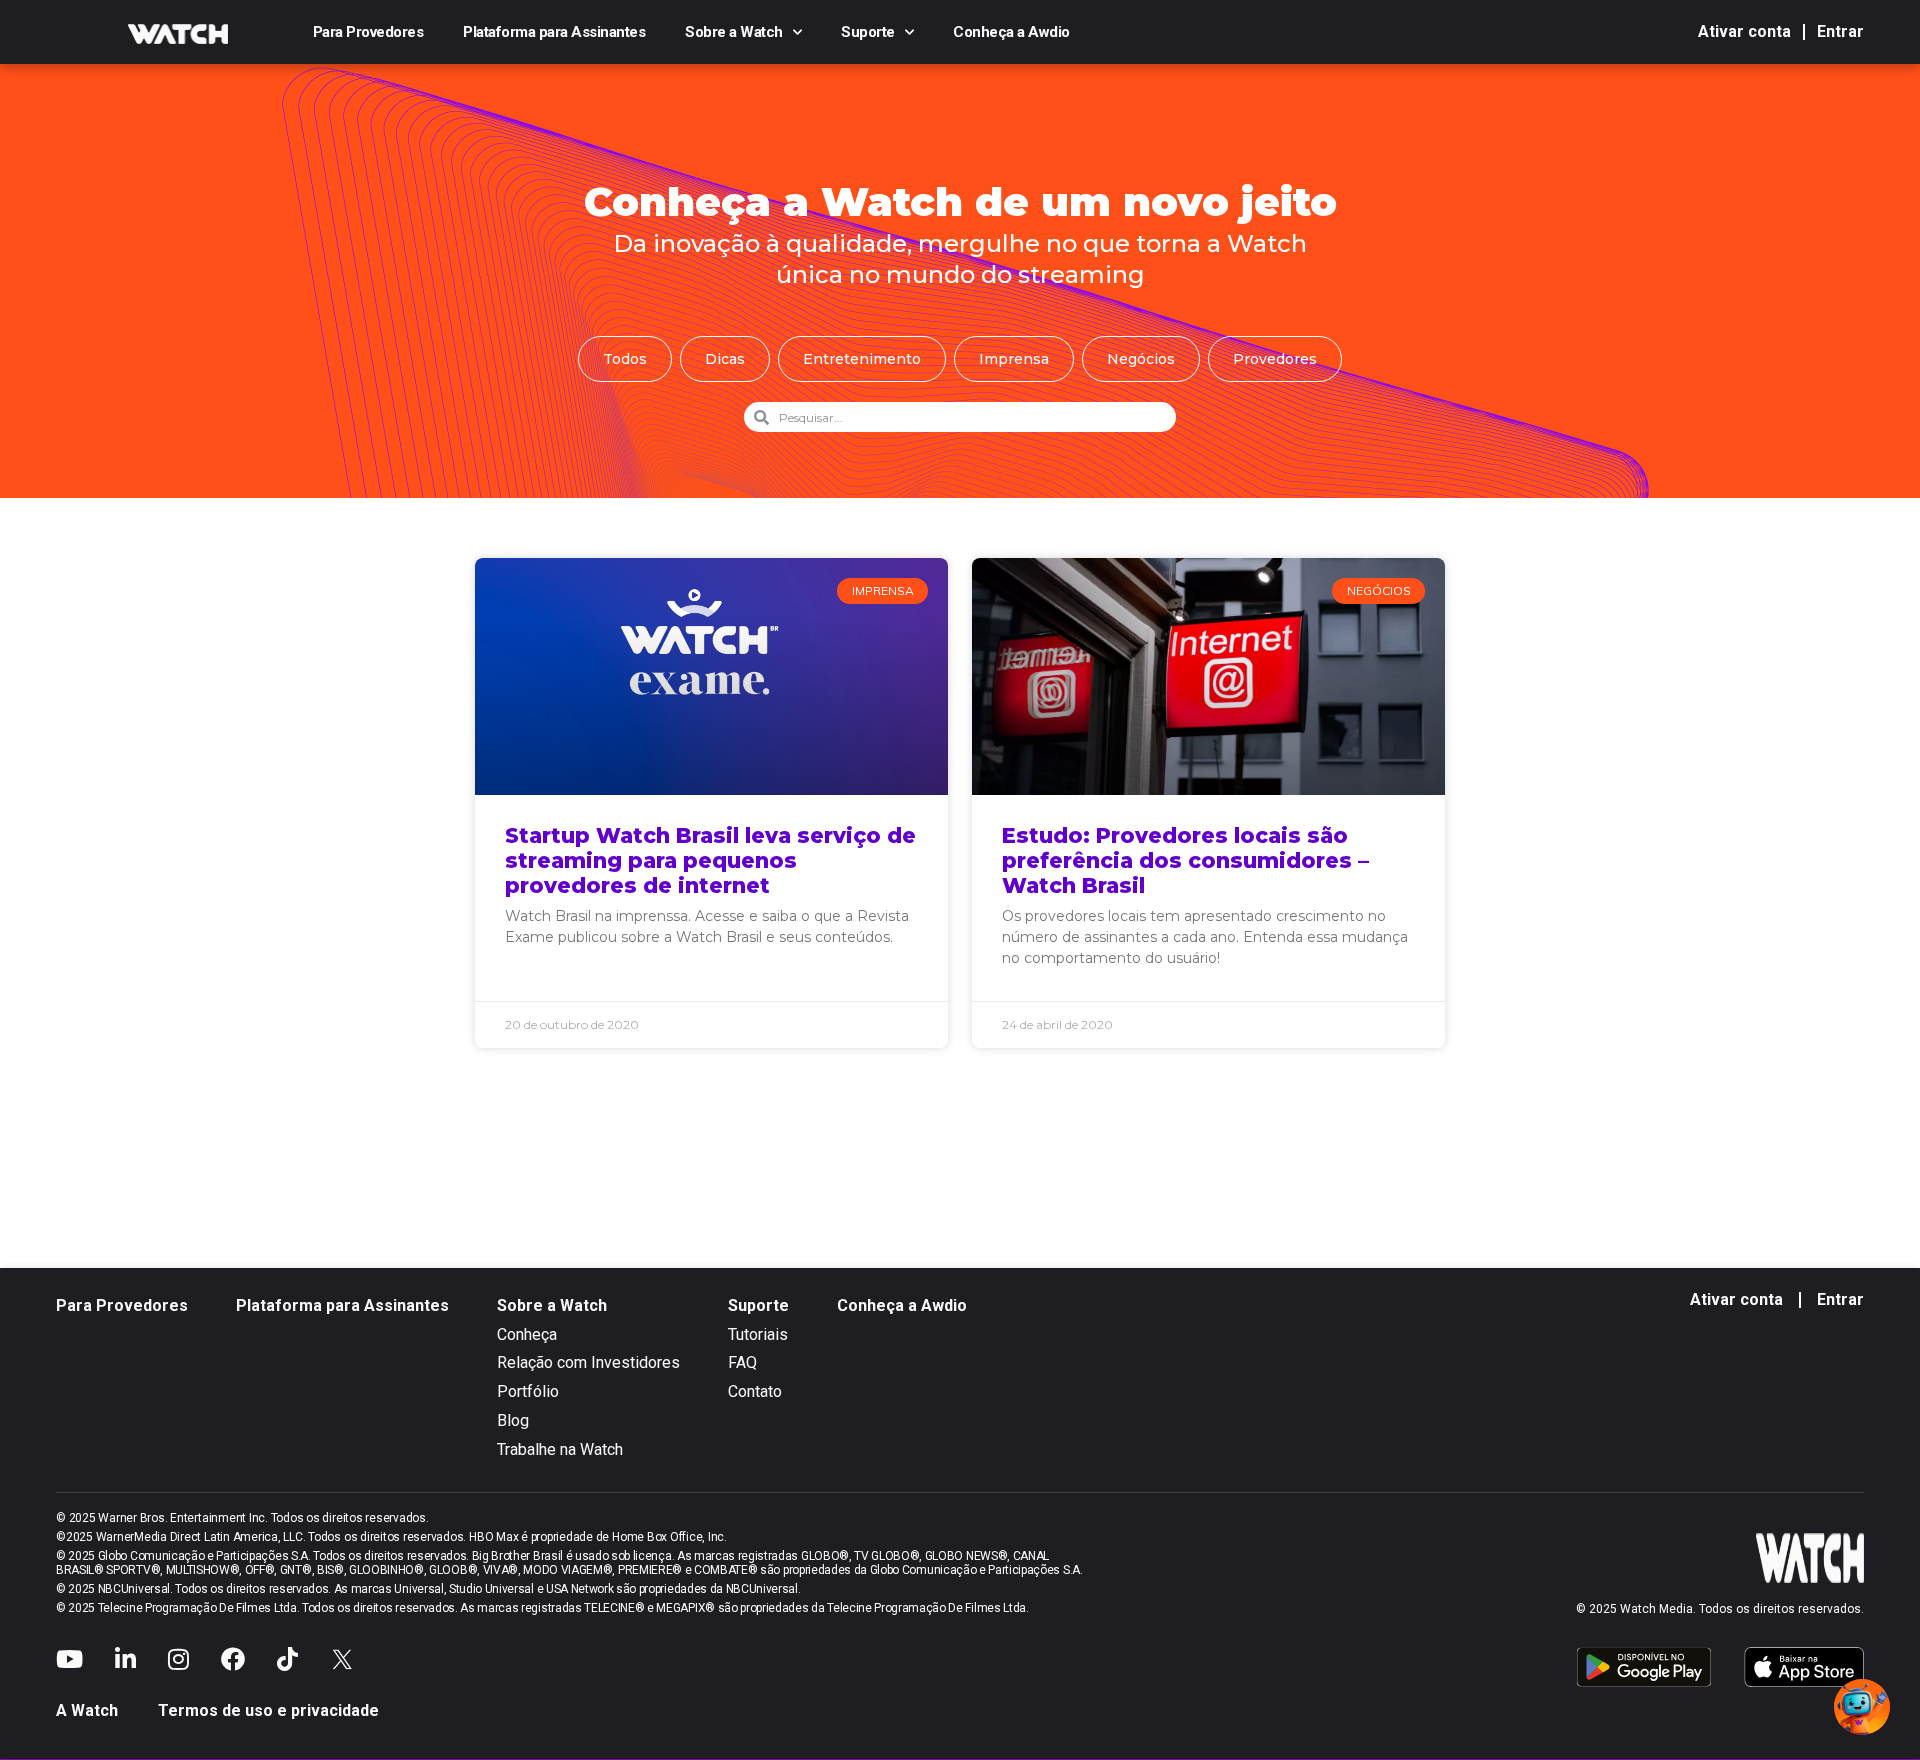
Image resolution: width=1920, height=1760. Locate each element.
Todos (625, 359)
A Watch (87, 1710)
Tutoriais (758, 1334)
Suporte (868, 32)
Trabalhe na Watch (560, 1449)
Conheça (527, 1334)
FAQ (742, 1362)
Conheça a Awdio (1011, 32)
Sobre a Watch (734, 32)
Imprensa (1014, 359)
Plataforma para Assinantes (554, 32)
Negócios (1141, 359)
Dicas (725, 359)
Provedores (1275, 359)
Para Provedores (368, 32)
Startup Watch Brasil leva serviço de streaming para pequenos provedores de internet (710, 860)
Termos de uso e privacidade (268, 1710)
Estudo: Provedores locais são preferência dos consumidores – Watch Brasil (1185, 860)
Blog (513, 1420)
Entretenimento (862, 359)
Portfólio (528, 1391)
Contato (755, 1391)
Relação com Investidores (588, 1362)
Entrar (1840, 31)
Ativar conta (1744, 31)
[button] (1862, 1707)
